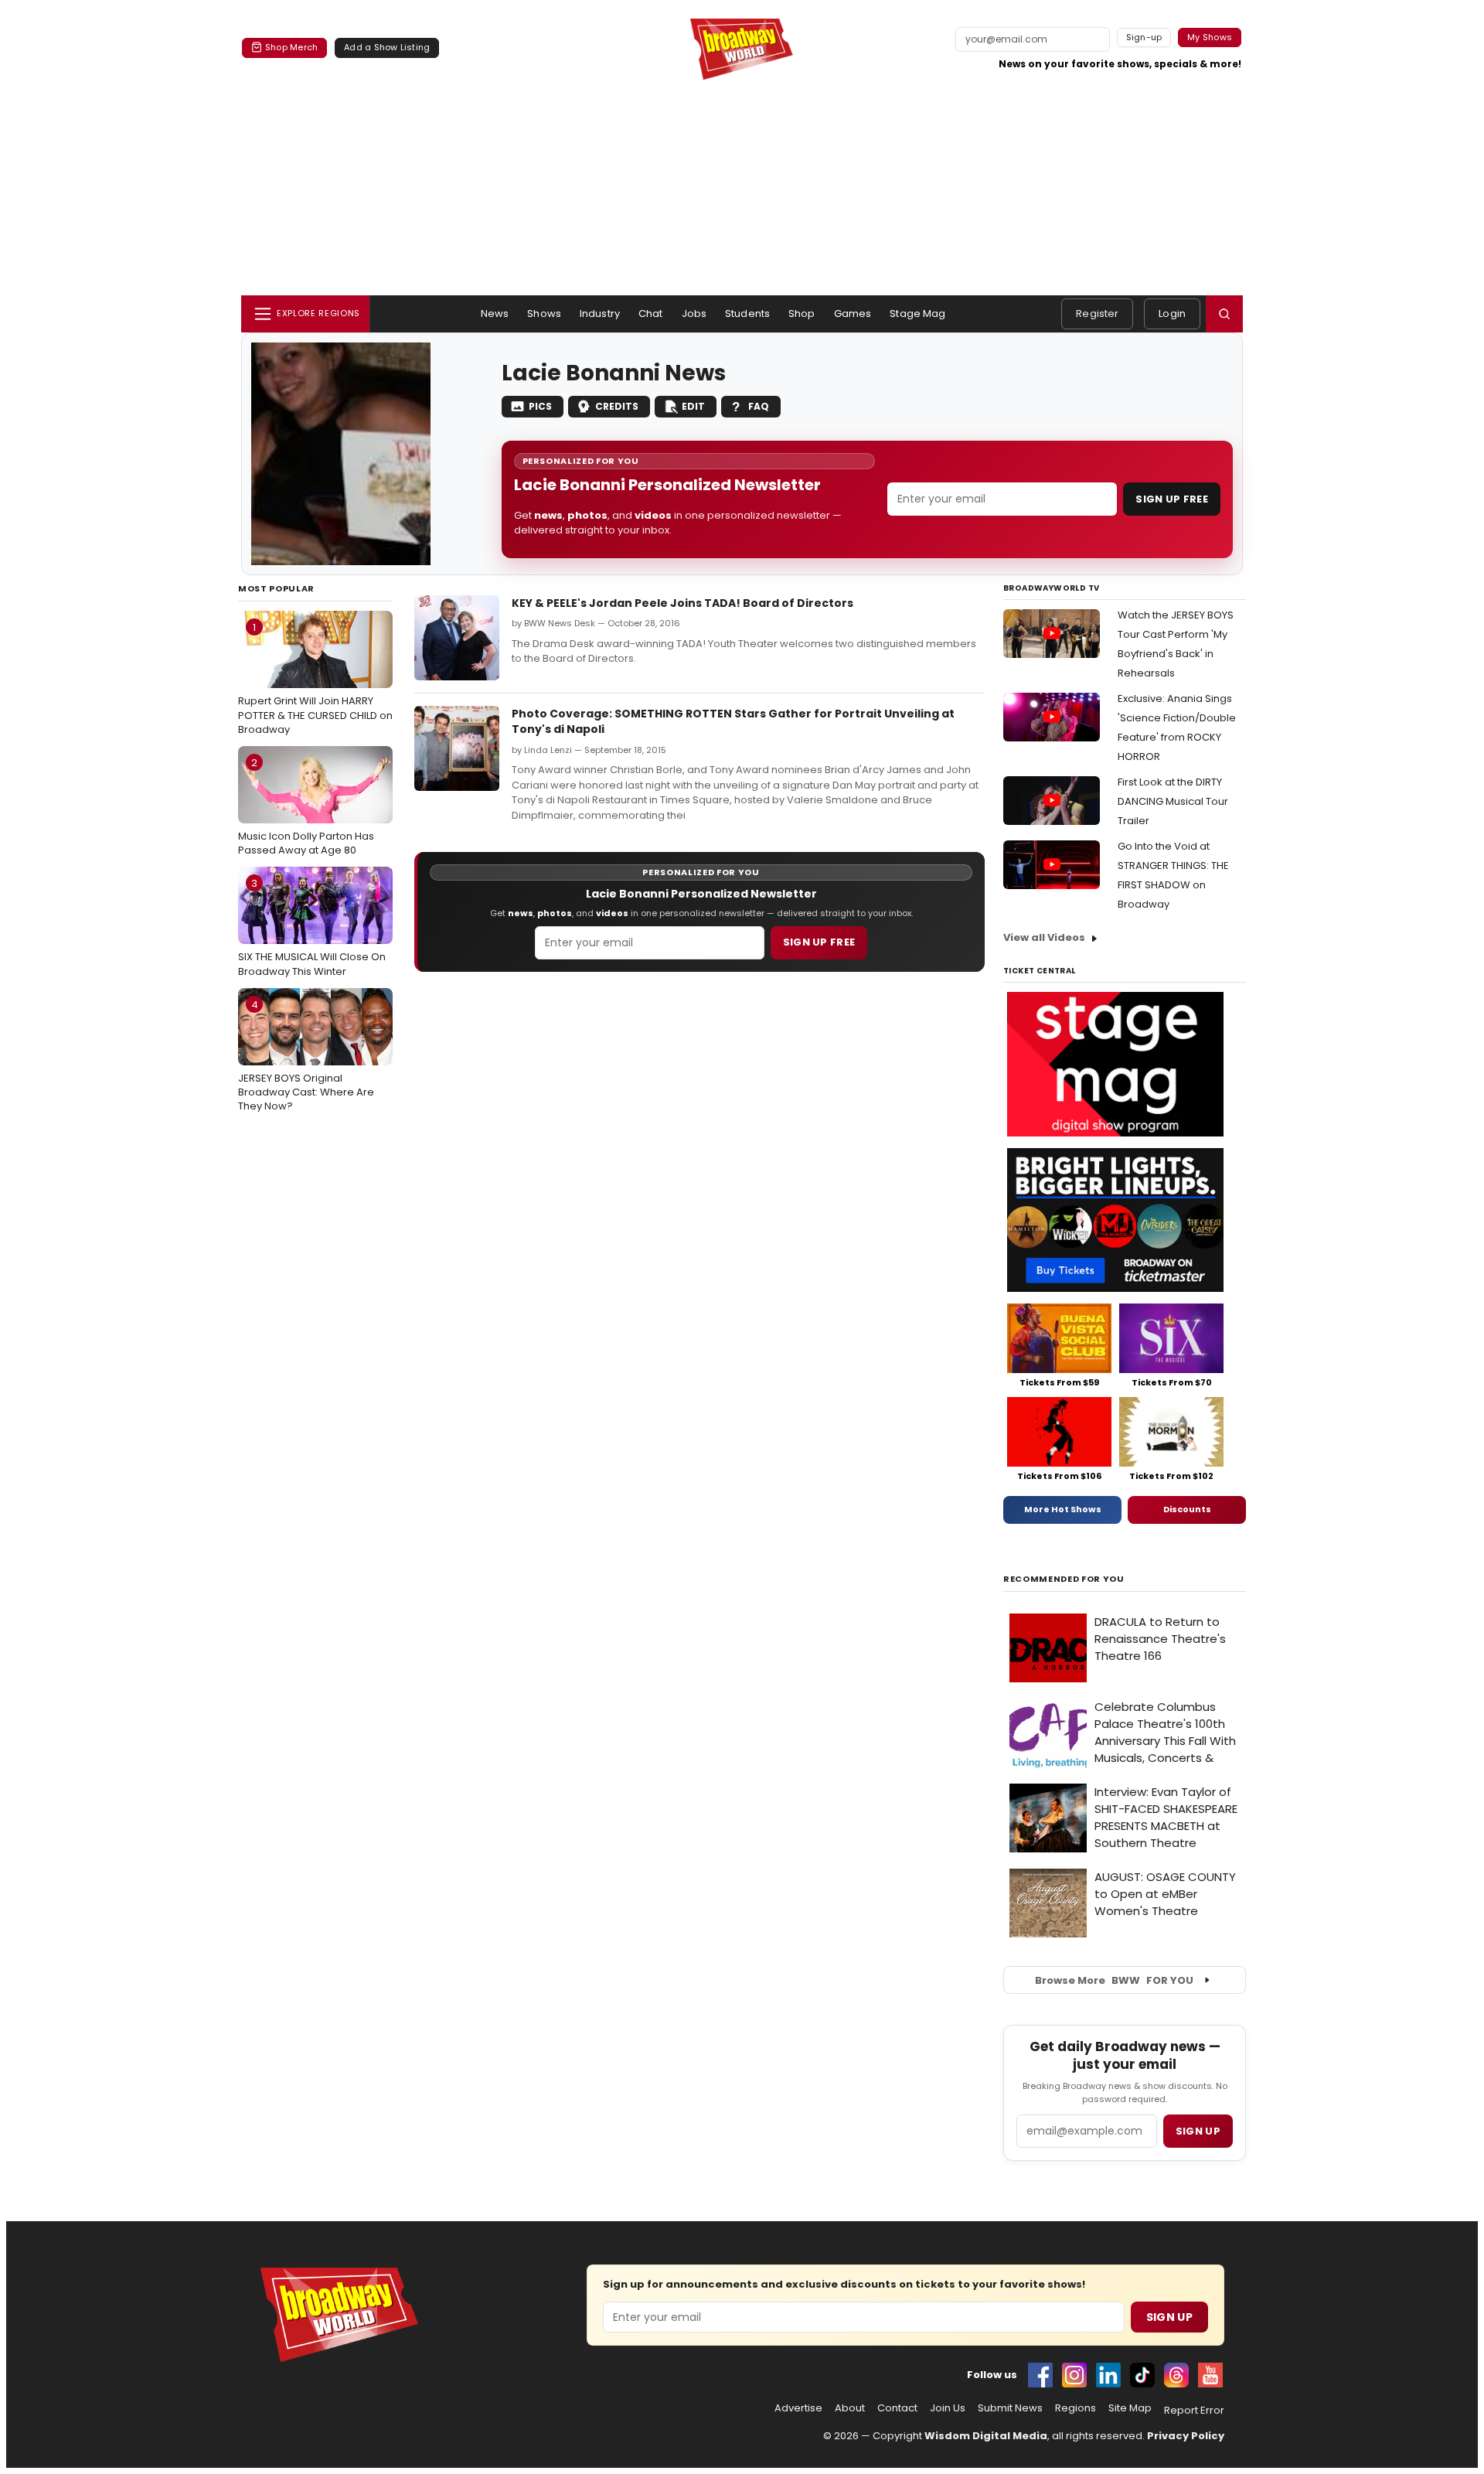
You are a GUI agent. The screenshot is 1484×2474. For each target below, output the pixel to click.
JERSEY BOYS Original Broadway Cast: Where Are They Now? (306, 1055)
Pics (540, 406)
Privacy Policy (1186, 2436)
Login (1172, 314)
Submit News (1010, 2408)
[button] (1224, 314)
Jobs (694, 314)
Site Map (1130, 2408)
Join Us (948, 2408)
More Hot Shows (1063, 1509)
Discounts (1187, 1509)
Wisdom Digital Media (986, 2436)
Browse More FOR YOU (1114, 1980)
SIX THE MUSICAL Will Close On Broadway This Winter (312, 927)
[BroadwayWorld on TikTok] (1142, 2375)
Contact (897, 2408)
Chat (651, 314)
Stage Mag (917, 314)
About (850, 2408)
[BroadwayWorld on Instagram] (1074, 2375)
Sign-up (1144, 37)
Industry (600, 314)
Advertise (798, 2408)
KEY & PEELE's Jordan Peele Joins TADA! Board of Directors (682, 603)
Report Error (1194, 2411)
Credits (617, 406)
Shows (544, 314)
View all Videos (1044, 937)
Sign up (1198, 2131)
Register (1097, 314)
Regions (1076, 2408)
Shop (802, 314)
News (495, 314)
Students (747, 314)
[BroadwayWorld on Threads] (1176, 2375)
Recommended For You (1064, 1579)
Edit (693, 406)
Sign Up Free (1172, 499)
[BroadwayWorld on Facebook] (1040, 2375)
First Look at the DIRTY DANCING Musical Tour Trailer (1173, 801)
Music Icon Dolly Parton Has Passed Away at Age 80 (306, 806)
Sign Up (1169, 2317)
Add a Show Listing (387, 47)
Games (853, 314)
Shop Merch (291, 47)
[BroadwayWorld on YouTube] (1210, 2375)
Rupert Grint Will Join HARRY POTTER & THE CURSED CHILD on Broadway (315, 678)
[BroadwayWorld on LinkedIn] (1108, 2375)
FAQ (759, 406)
